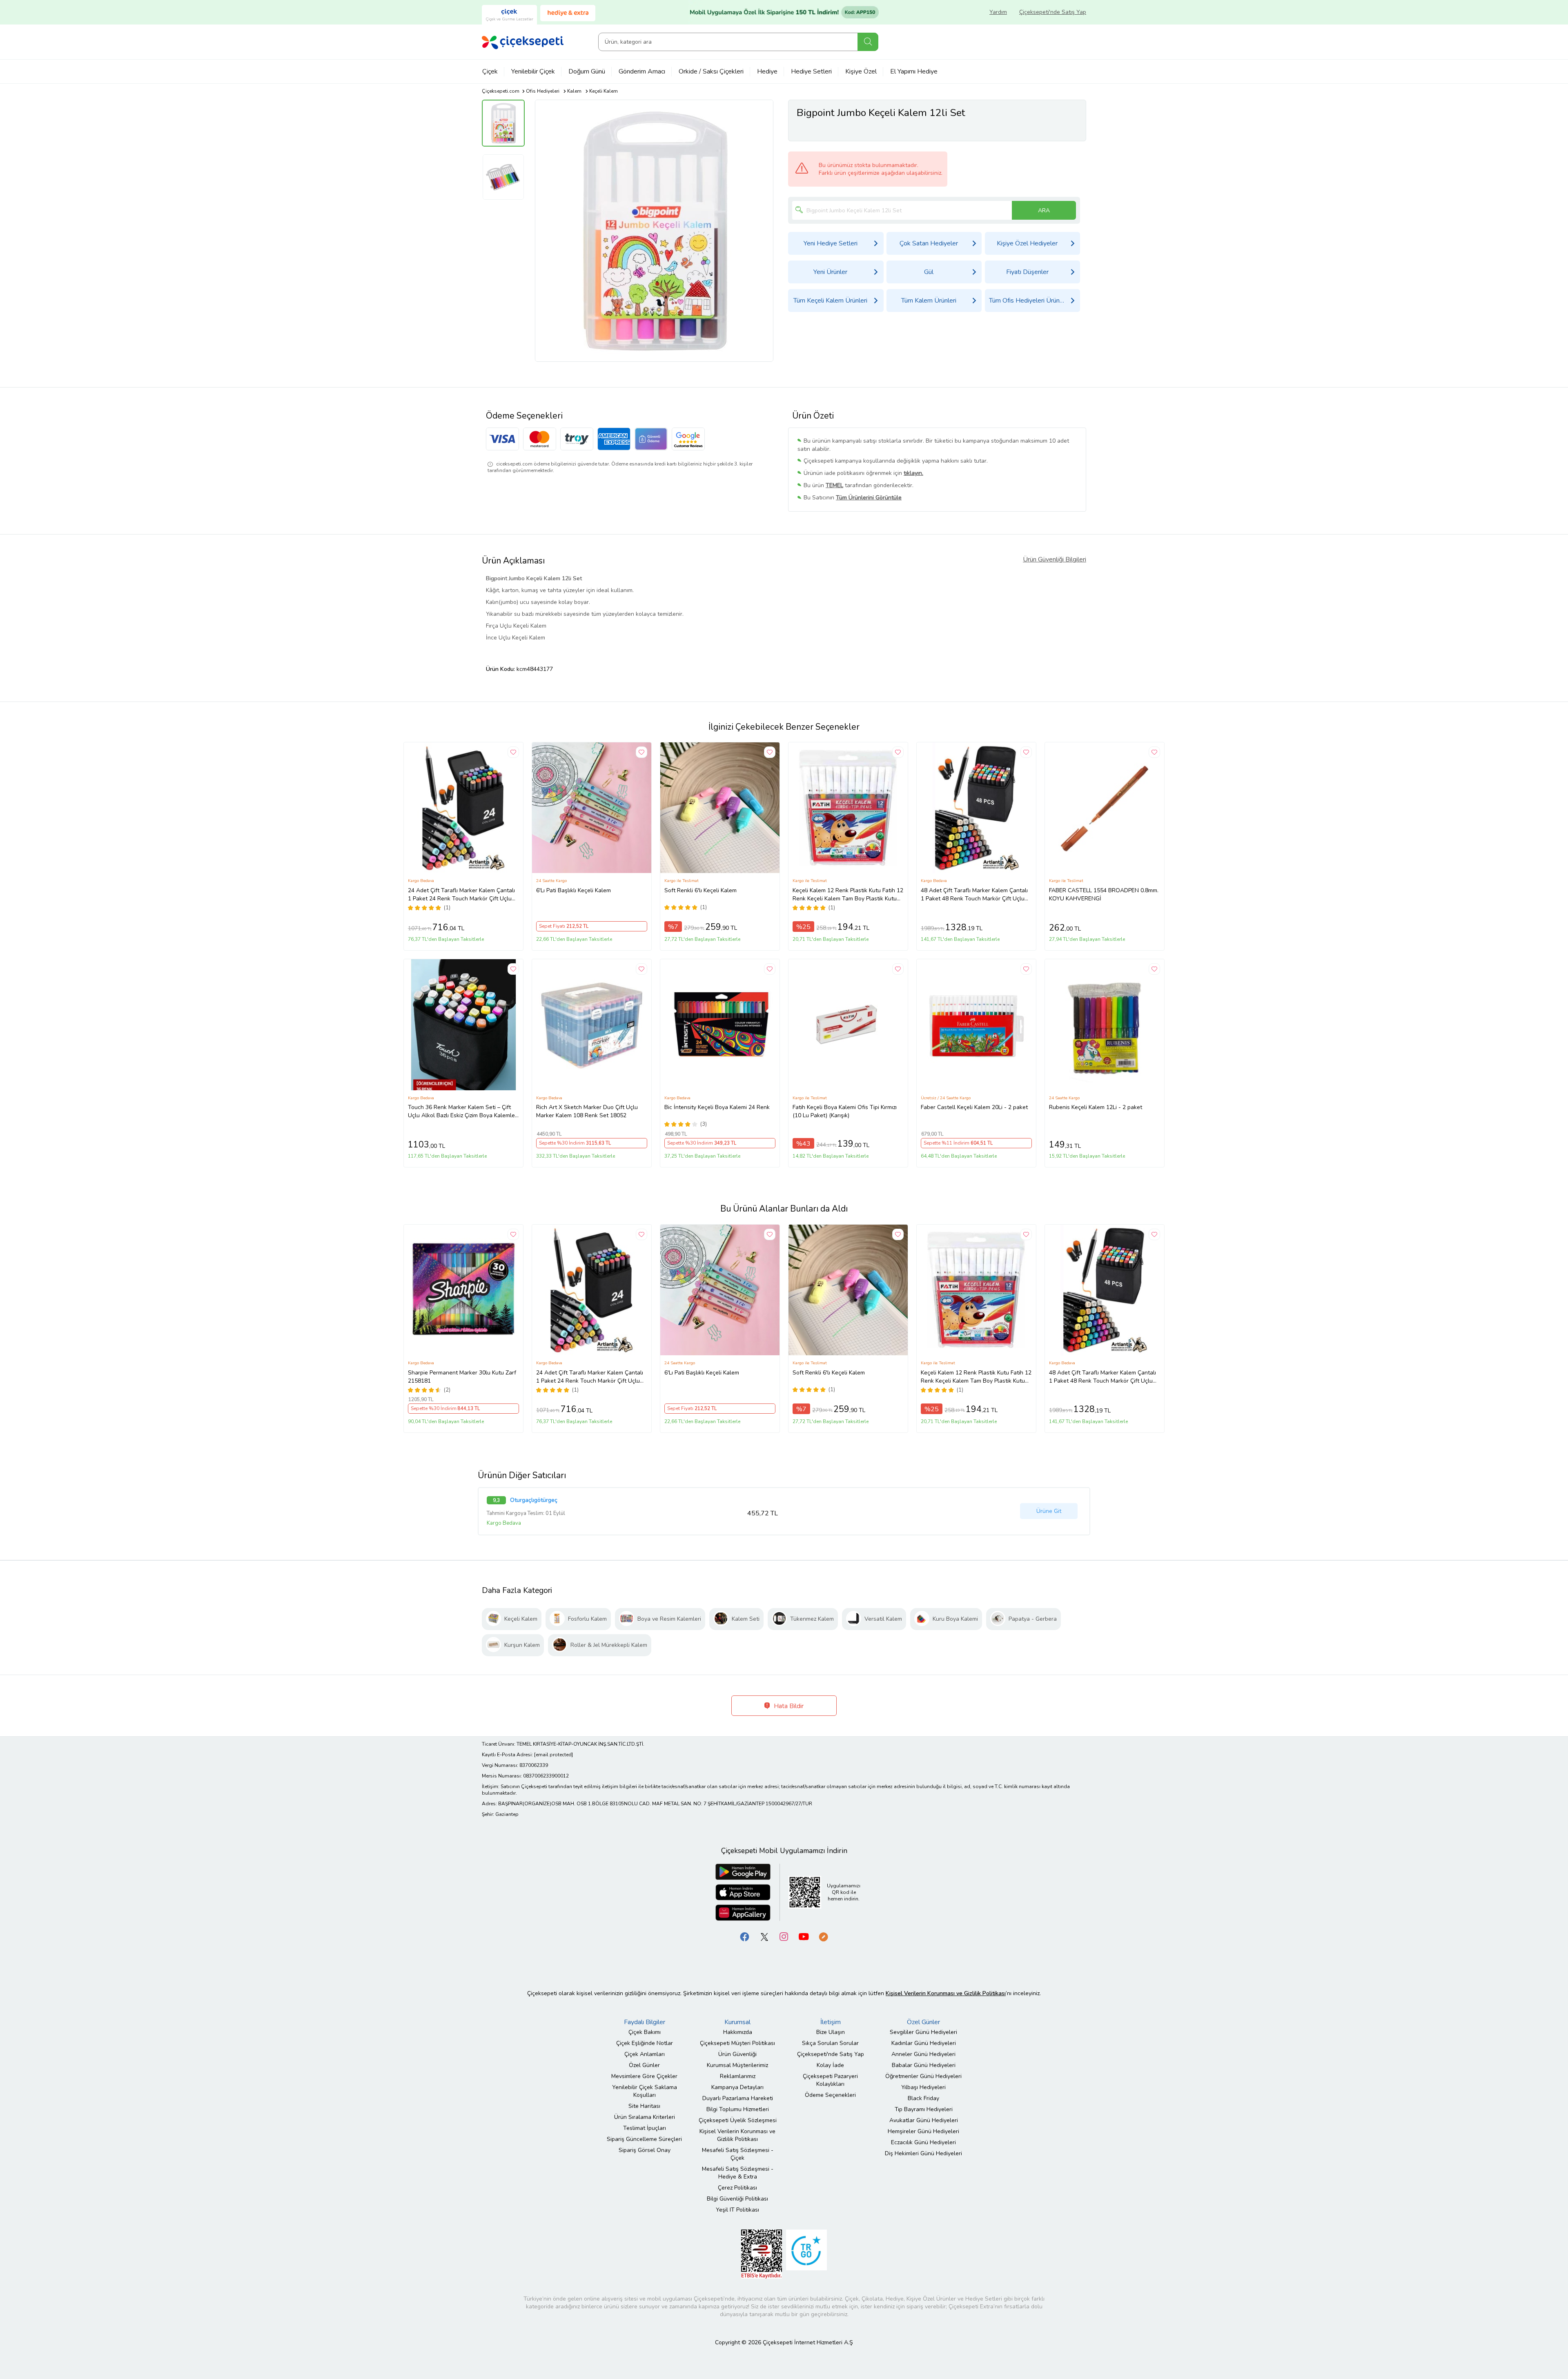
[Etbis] (762, 2253)
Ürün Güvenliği (737, 2054)
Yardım (998, 12)
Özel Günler (644, 2065)
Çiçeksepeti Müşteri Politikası (737, 2043)
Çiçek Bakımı (645, 2032)
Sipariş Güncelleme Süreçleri (644, 2139)
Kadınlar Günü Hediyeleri (924, 2043)
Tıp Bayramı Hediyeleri (924, 2109)
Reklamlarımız (738, 2076)
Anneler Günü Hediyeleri (923, 2054)
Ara (868, 42)
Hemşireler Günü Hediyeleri (923, 2131)
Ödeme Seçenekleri (830, 2095)
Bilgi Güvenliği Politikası (737, 2199)
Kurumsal (737, 2022)
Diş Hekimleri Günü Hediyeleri (923, 2153)
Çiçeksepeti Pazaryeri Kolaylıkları (830, 2080)
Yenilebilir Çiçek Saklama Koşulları (645, 2091)
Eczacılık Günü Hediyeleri (923, 2142)
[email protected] (553, 1755)
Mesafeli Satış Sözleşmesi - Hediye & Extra (738, 2173)
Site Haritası (644, 2106)
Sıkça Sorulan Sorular (830, 2043)
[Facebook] (745, 1936)
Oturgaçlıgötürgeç (534, 1500)
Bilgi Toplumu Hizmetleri (738, 2109)
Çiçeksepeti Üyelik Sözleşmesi (738, 2120)
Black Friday (923, 2098)
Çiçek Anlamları (645, 2054)
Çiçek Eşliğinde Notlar (645, 2043)
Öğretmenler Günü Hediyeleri (923, 2076)
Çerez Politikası (737, 2188)
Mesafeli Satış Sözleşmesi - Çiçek (738, 2154)
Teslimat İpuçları (645, 2128)
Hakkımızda (738, 2032)
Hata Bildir (788, 1706)
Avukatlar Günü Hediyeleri (924, 2120)
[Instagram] (784, 1936)
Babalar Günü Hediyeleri (924, 2065)
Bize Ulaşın (831, 2032)
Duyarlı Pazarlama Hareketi (738, 2098)
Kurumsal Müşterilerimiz (737, 2065)
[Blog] (823, 1936)
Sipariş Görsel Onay (645, 2150)
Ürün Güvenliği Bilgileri (1055, 559)
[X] (764, 1936)
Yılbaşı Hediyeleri (923, 2087)
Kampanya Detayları (737, 2087)
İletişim (831, 2022)
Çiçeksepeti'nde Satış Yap (1053, 12)
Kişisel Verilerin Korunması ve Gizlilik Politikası (737, 2135)
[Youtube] (804, 1936)
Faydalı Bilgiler (645, 2022)
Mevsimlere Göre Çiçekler (644, 2076)
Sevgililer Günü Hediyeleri (923, 2032)
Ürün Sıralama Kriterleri (645, 2117)
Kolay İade (830, 2065)
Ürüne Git (1049, 1511)
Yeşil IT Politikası (737, 2210)
